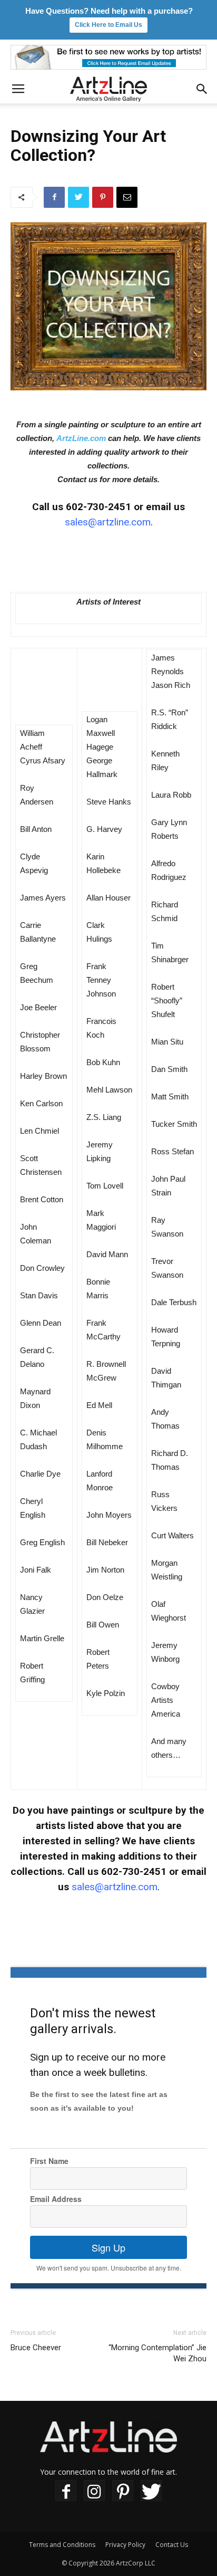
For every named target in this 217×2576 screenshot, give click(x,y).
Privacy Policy (125, 2545)
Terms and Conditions (62, 2545)
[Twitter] (151, 2491)
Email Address (56, 2199)
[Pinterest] (123, 2491)
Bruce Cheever (36, 2348)
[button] (202, 89)
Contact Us (172, 2545)
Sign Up (108, 2247)
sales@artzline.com (108, 522)
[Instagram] (94, 2491)
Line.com (89, 438)
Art (62, 438)
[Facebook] (66, 2491)
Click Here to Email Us (108, 25)
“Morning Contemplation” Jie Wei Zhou (157, 2353)
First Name (49, 2161)
